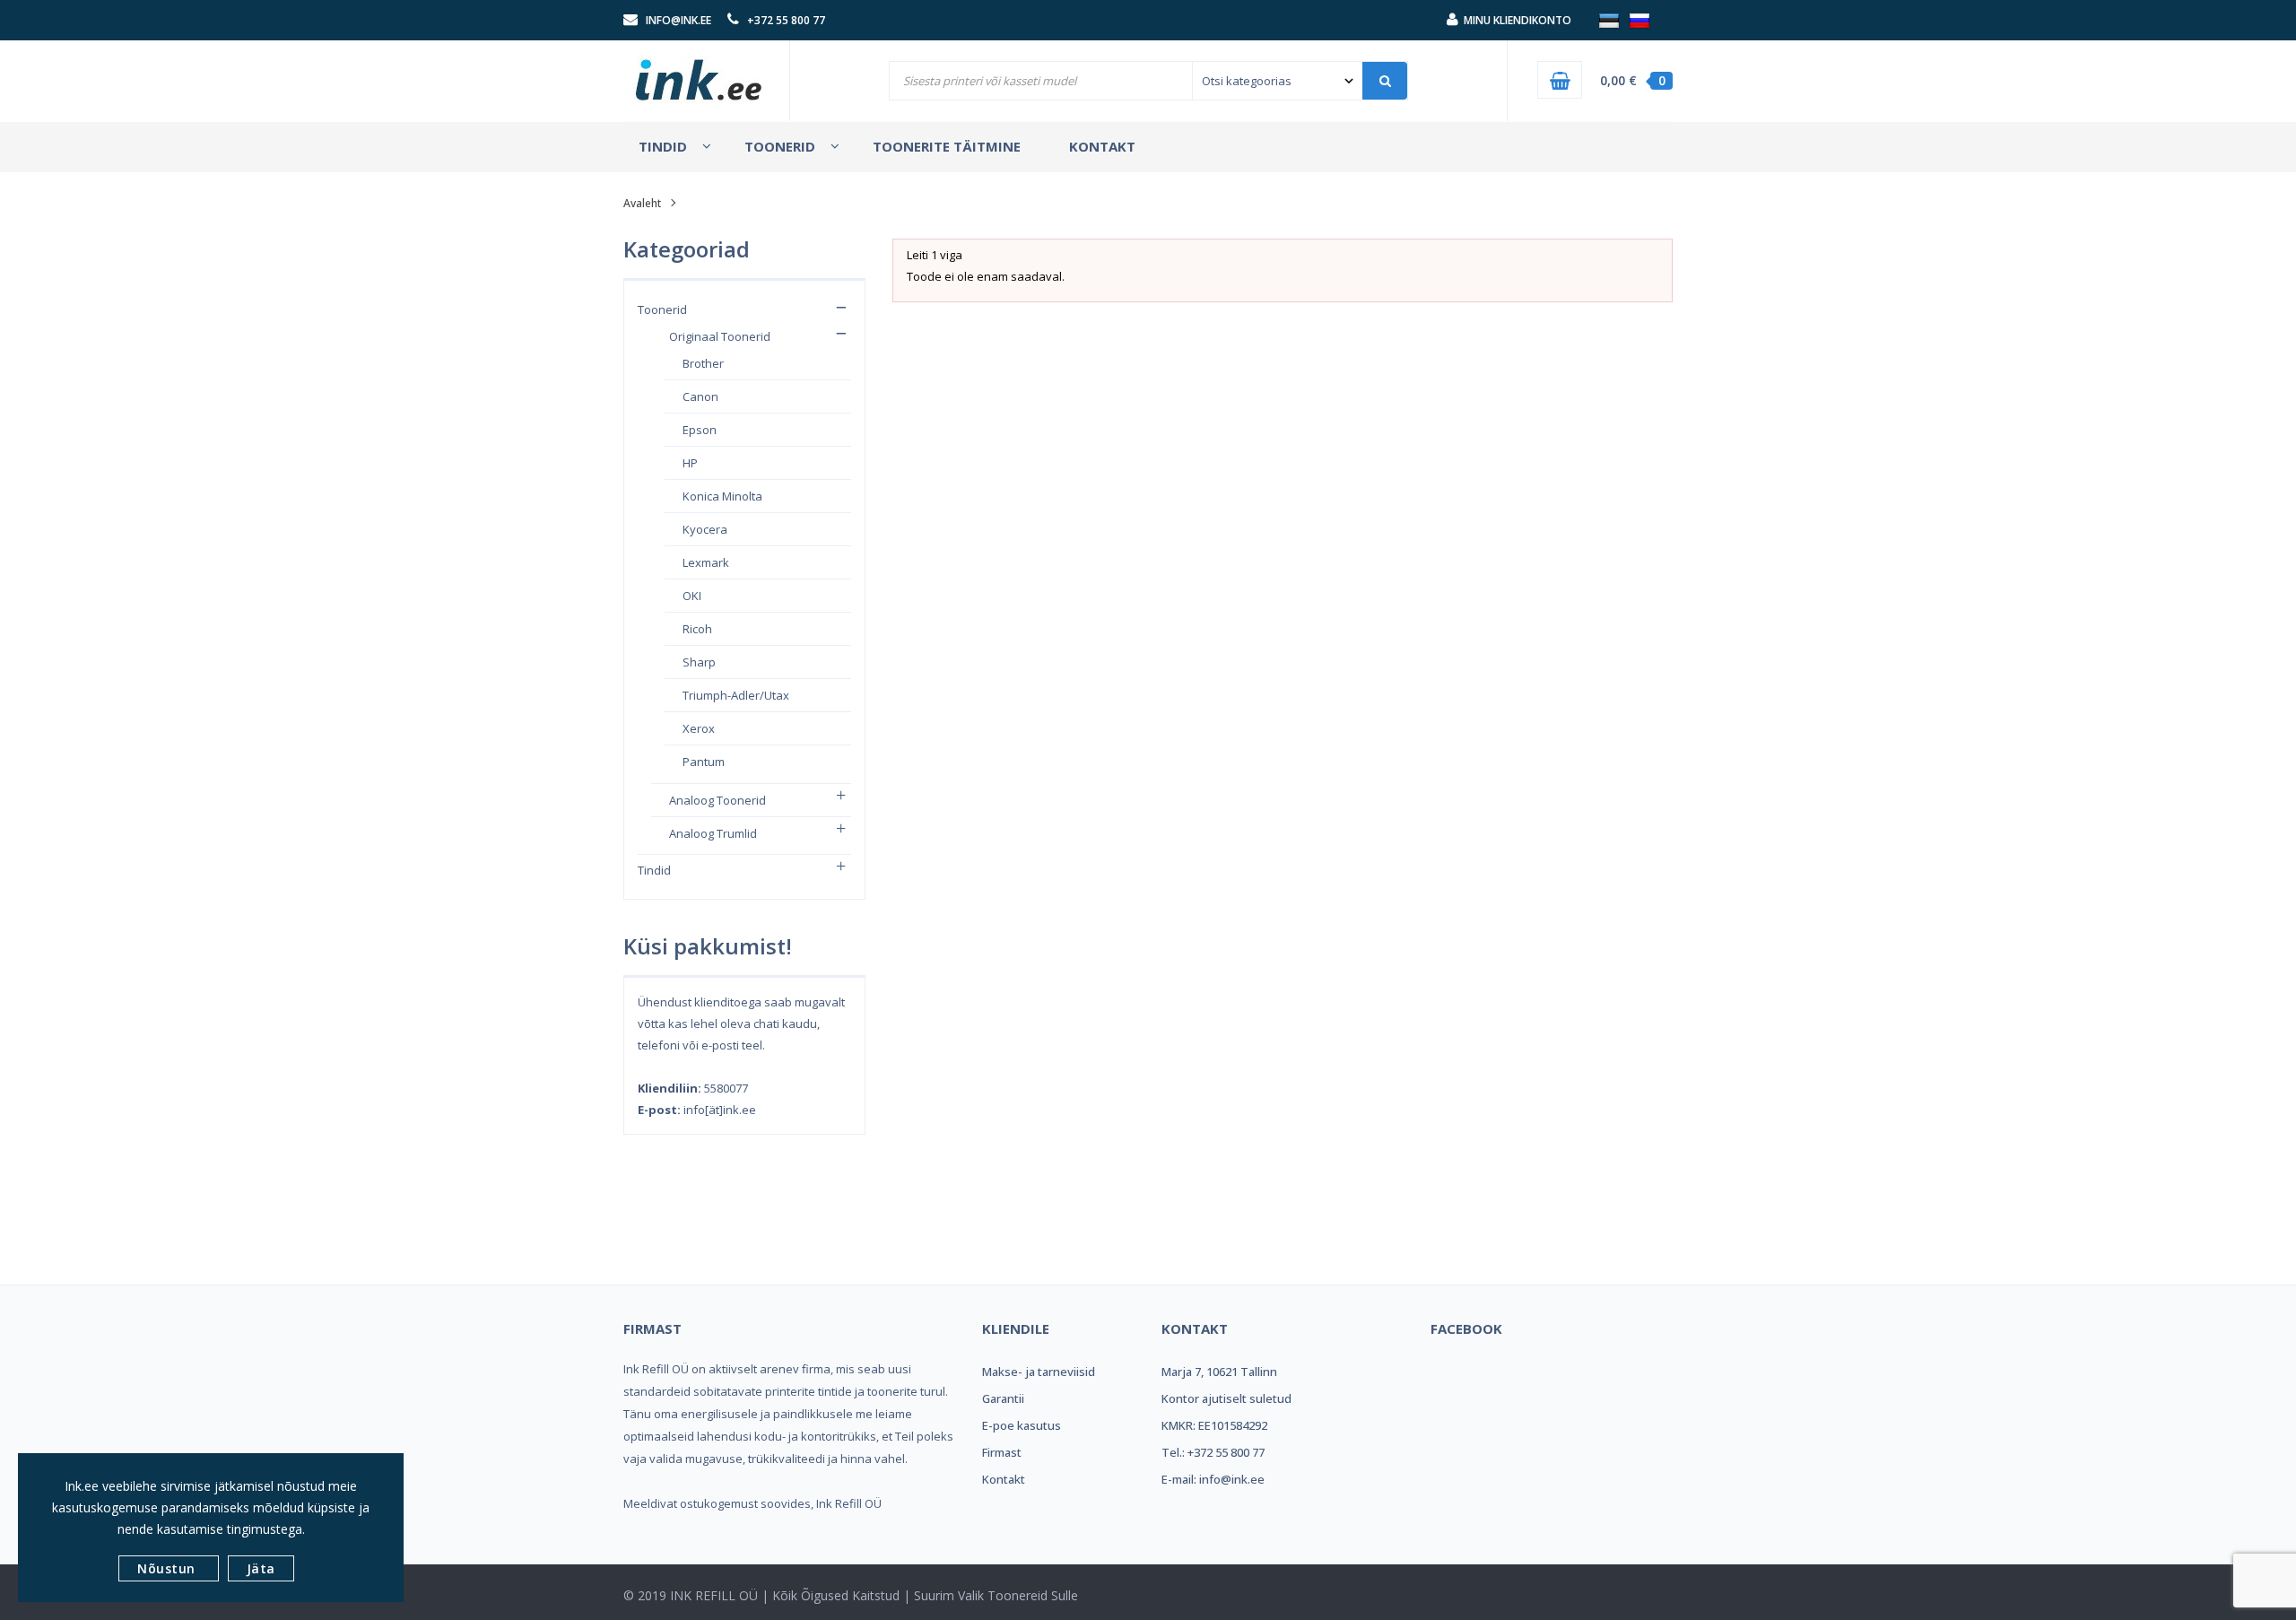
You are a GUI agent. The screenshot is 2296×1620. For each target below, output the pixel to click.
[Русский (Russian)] (1639, 20)
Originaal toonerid (720, 336)
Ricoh (697, 629)
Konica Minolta (722, 496)
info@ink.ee (678, 20)
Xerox (699, 728)
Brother (703, 363)
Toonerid (662, 309)
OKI (692, 596)
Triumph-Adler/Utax (736, 695)
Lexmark (706, 562)
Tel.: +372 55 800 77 (1213, 1452)
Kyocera (705, 529)
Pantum (704, 762)
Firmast (1002, 1452)
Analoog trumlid (713, 833)
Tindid (654, 870)
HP (690, 463)
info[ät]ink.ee (720, 1110)
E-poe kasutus (1022, 1425)
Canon (700, 396)
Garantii (1003, 1398)
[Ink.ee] (700, 72)
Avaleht (642, 203)
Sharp (699, 662)
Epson (700, 430)
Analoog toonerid (717, 800)
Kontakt (1004, 1479)
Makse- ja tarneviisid (1039, 1372)
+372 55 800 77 (786, 20)
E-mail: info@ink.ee (1213, 1479)
